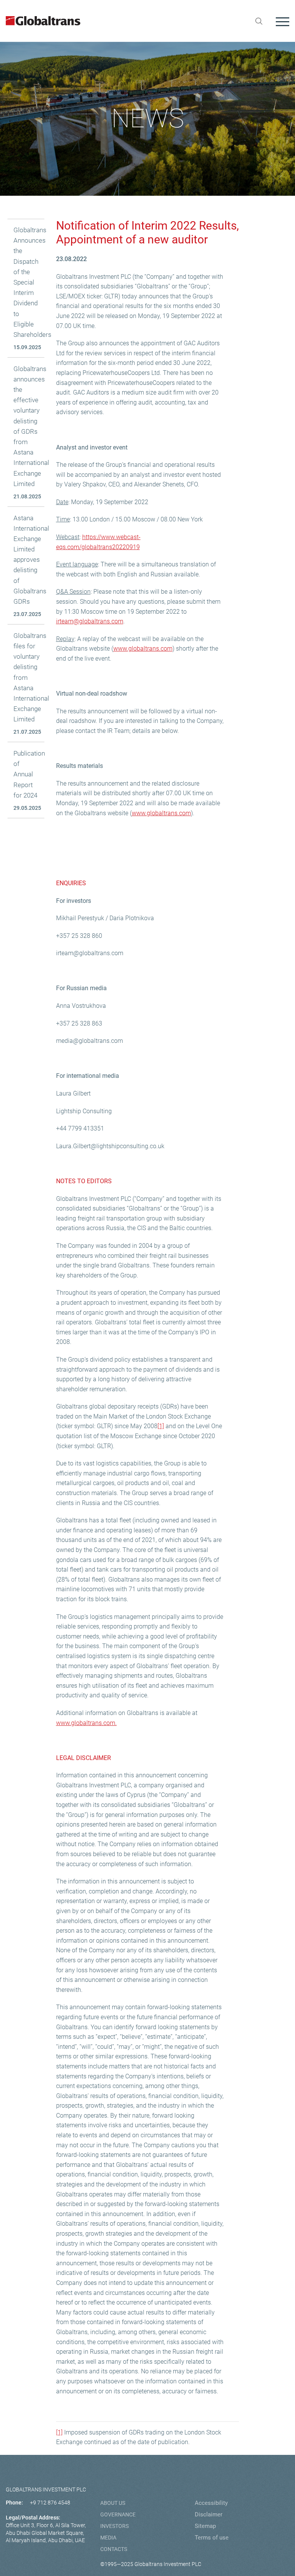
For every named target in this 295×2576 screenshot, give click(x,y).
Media (108, 2538)
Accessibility (211, 2503)
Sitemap (205, 2526)
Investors (114, 2526)
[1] (161, 1426)
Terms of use (212, 2538)
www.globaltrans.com (143, 649)
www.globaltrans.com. (86, 1723)
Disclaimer (209, 2514)
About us (113, 2503)
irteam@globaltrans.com (90, 621)
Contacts (114, 2549)
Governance (118, 2514)
